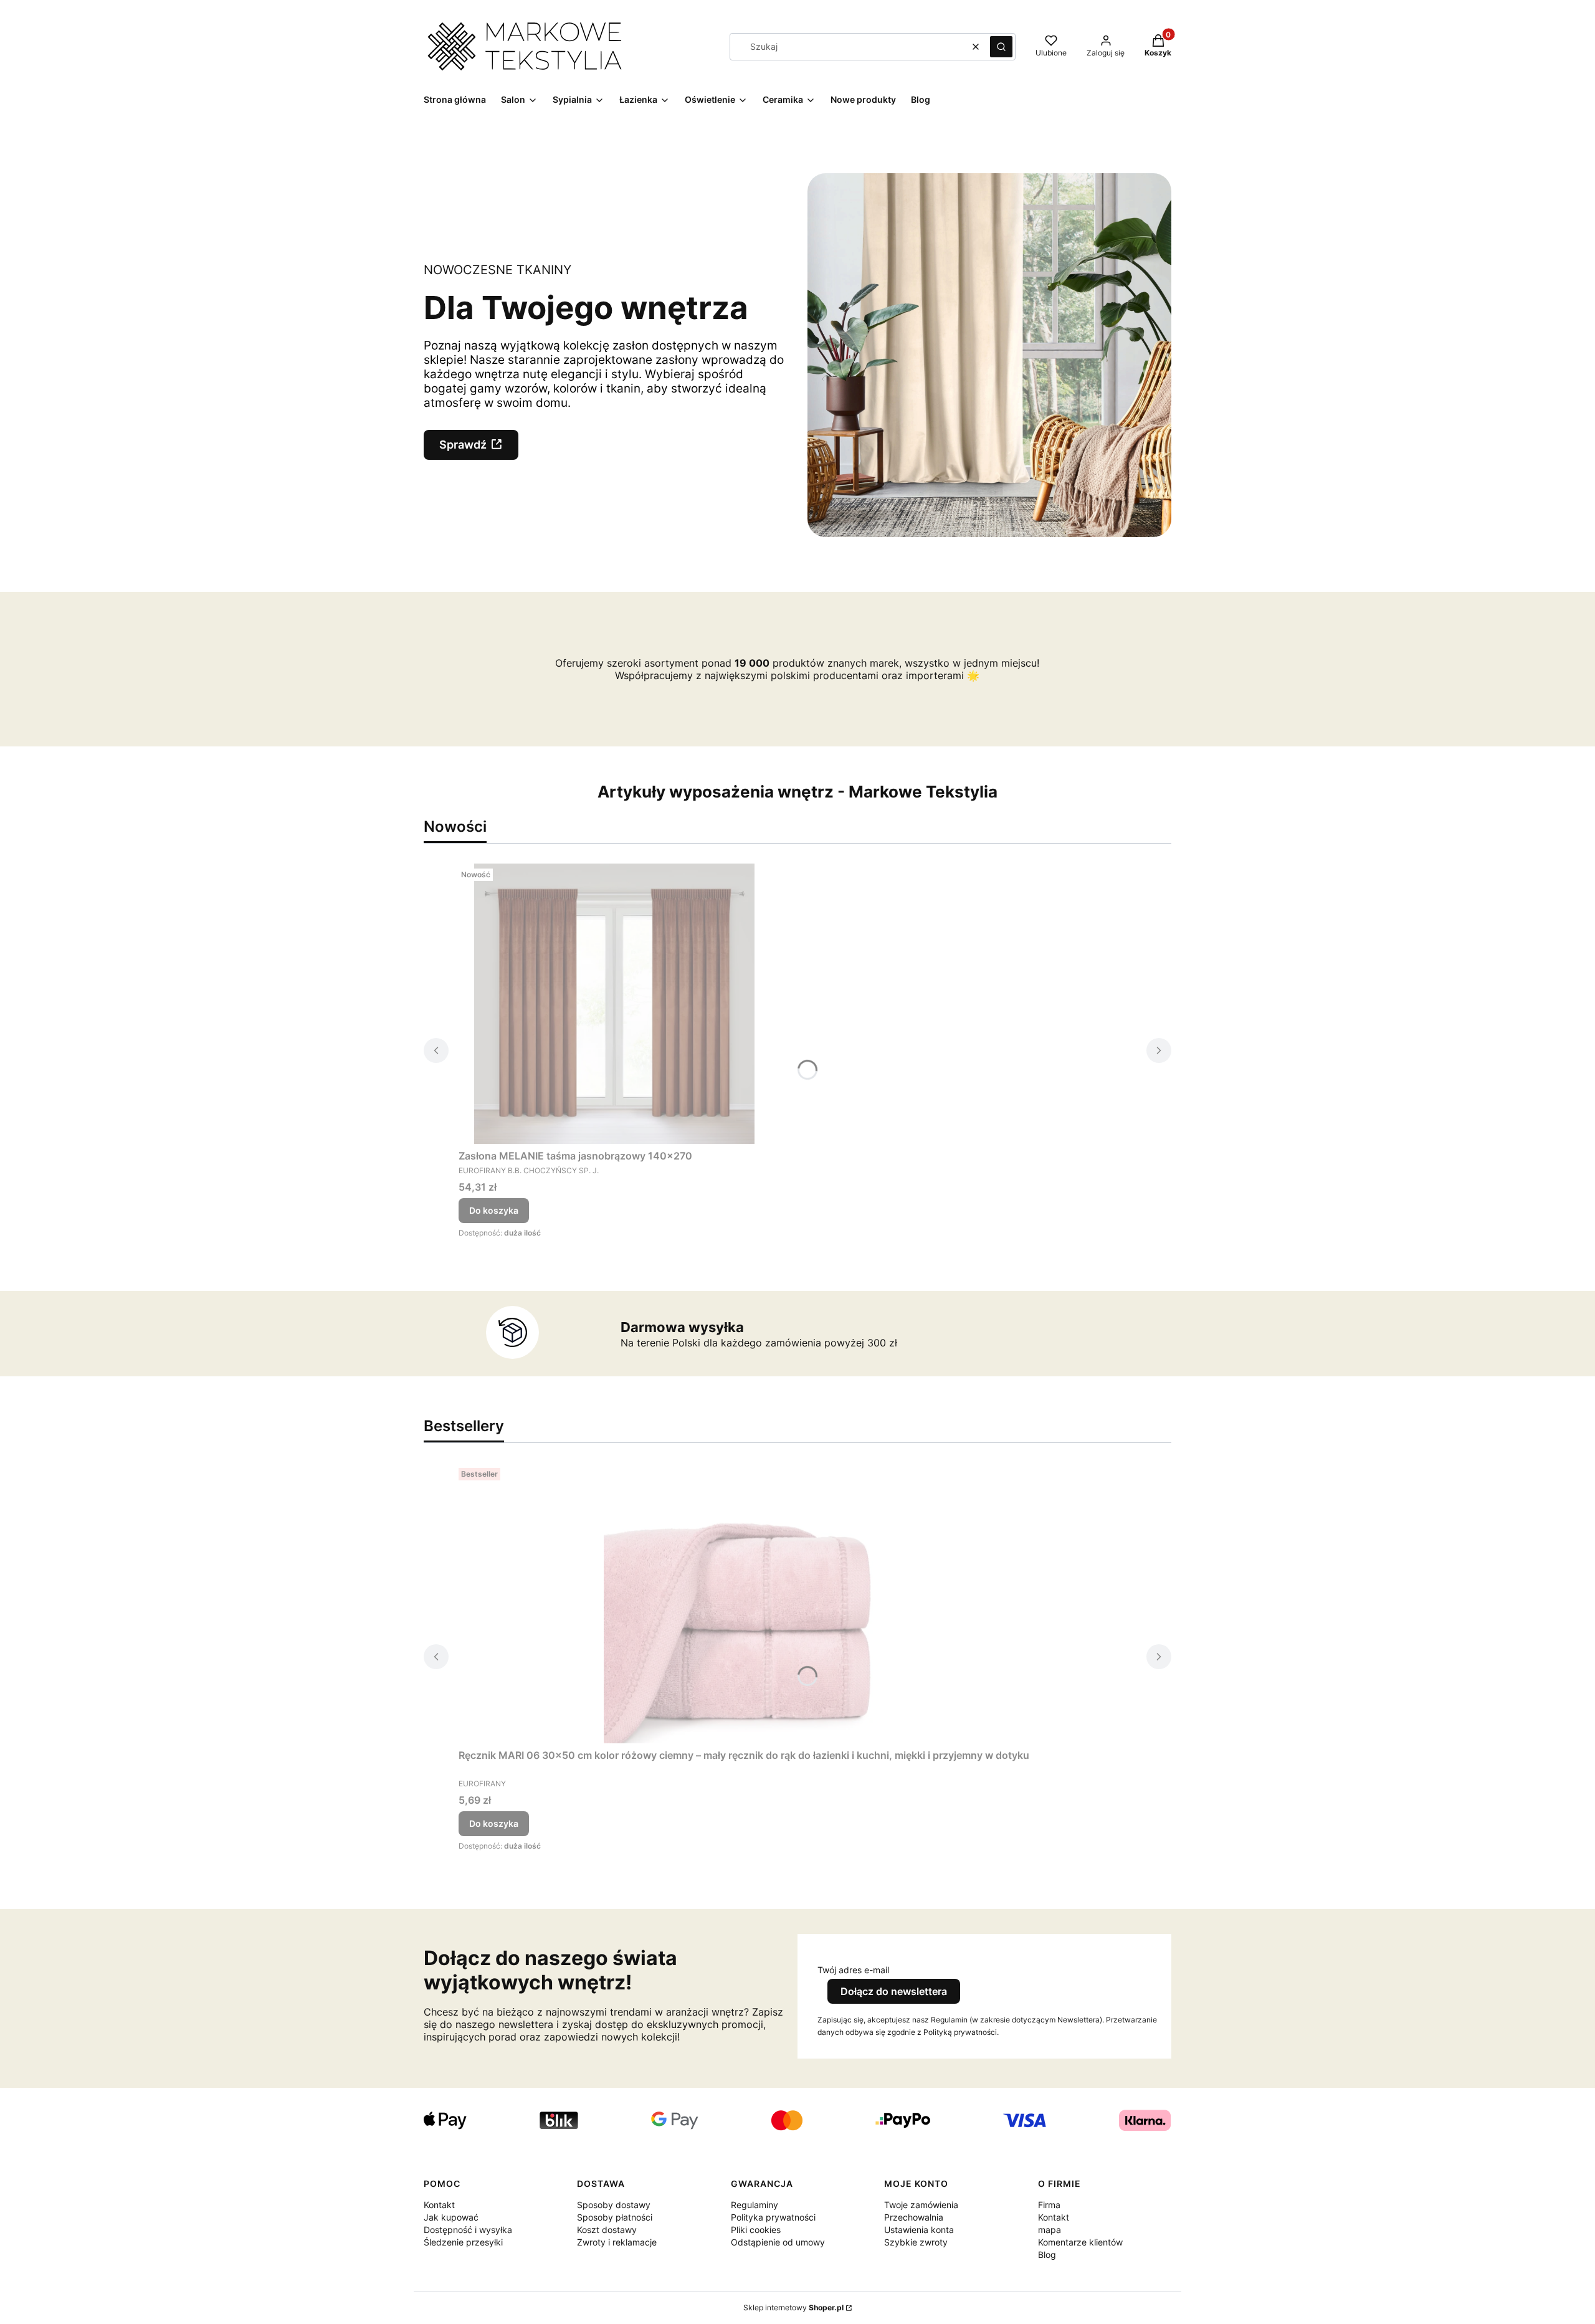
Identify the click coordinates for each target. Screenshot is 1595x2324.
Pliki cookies (756, 2230)
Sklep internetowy (793, 2307)
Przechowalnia (914, 2217)
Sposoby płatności (615, 2217)
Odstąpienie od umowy (778, 2242)
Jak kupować (451, 2217)
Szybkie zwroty (916, 2242)
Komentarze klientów (1080, 2242)
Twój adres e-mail (853, 1970)
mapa (1050, 2230)
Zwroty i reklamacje (617, 2242)
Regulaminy (755, 2205)
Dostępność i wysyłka (468, 2230)
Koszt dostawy (607, 2230)
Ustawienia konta (919, 2230)
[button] (1001, 47)
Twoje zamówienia (921, 2205)
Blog (1047, 2255)
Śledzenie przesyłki (463, 2242)
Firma (1049, 2205)
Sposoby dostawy (614, 2205)
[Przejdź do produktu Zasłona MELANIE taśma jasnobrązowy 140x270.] (614, 1004)
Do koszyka (494, 1210)
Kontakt (439, 2205)
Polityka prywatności (773, 2217)
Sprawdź (463, 445)
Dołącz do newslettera (894, 1991)
